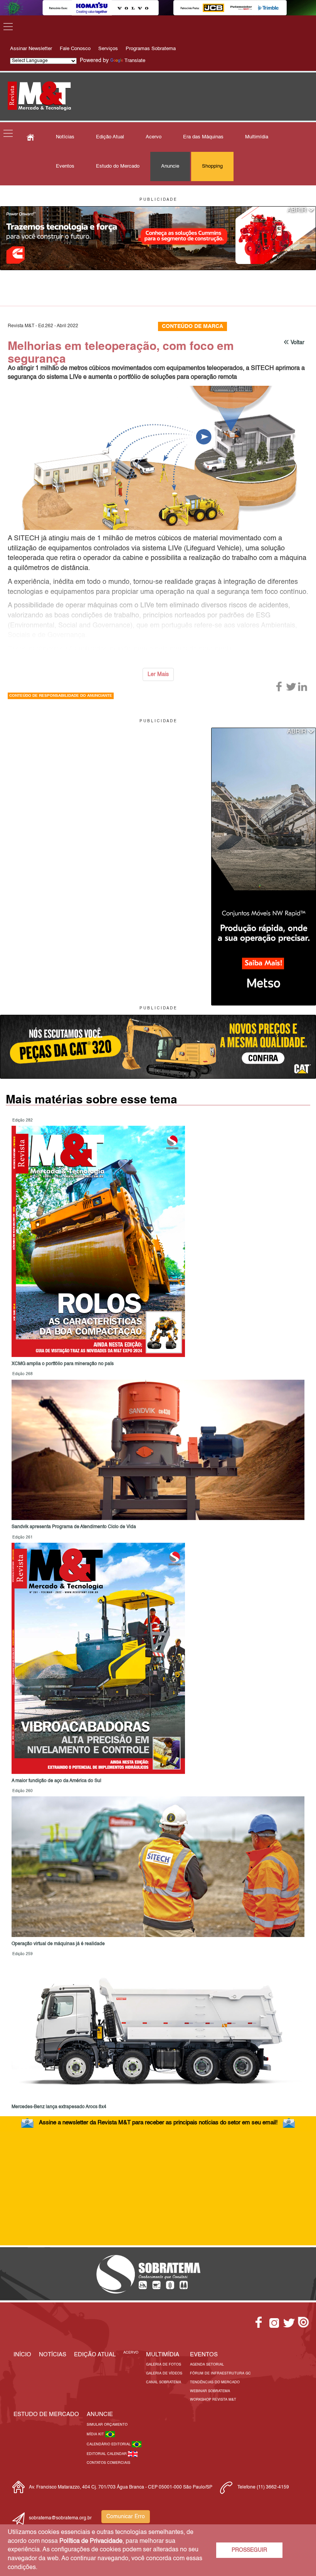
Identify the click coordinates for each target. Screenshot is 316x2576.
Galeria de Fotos (164, 2365)
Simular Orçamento (107, 2425)
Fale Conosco (75, 49)
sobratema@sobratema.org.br (60, 2518)
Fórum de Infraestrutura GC (220, 2373)
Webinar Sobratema (210, 2391)
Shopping (212, 166)
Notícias (65, 137)
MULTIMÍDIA (163, 2355)
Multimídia (257, 137)
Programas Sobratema (151, 49)
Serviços (108, 49)
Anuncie (170, 166)
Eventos (65, 166)
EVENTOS (204, 2355)
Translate (135, 61)
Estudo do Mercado (118, 166)
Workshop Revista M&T (213, 2400)
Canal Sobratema (164, 2382)
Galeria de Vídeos (164, 2373)
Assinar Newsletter (31, 49)
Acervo (154, 137)
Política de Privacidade (91, 2541)
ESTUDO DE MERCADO (46, 2414)
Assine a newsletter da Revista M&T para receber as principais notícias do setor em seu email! (158, 2123)
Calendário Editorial (109, 2444)
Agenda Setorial (207, 2365)
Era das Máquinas (203, 137)
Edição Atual (110, 137)
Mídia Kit (96, 2434)
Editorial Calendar (107, 2454)
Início (22, 2355)
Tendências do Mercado (215, 2382)
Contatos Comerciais (108, 2463)
